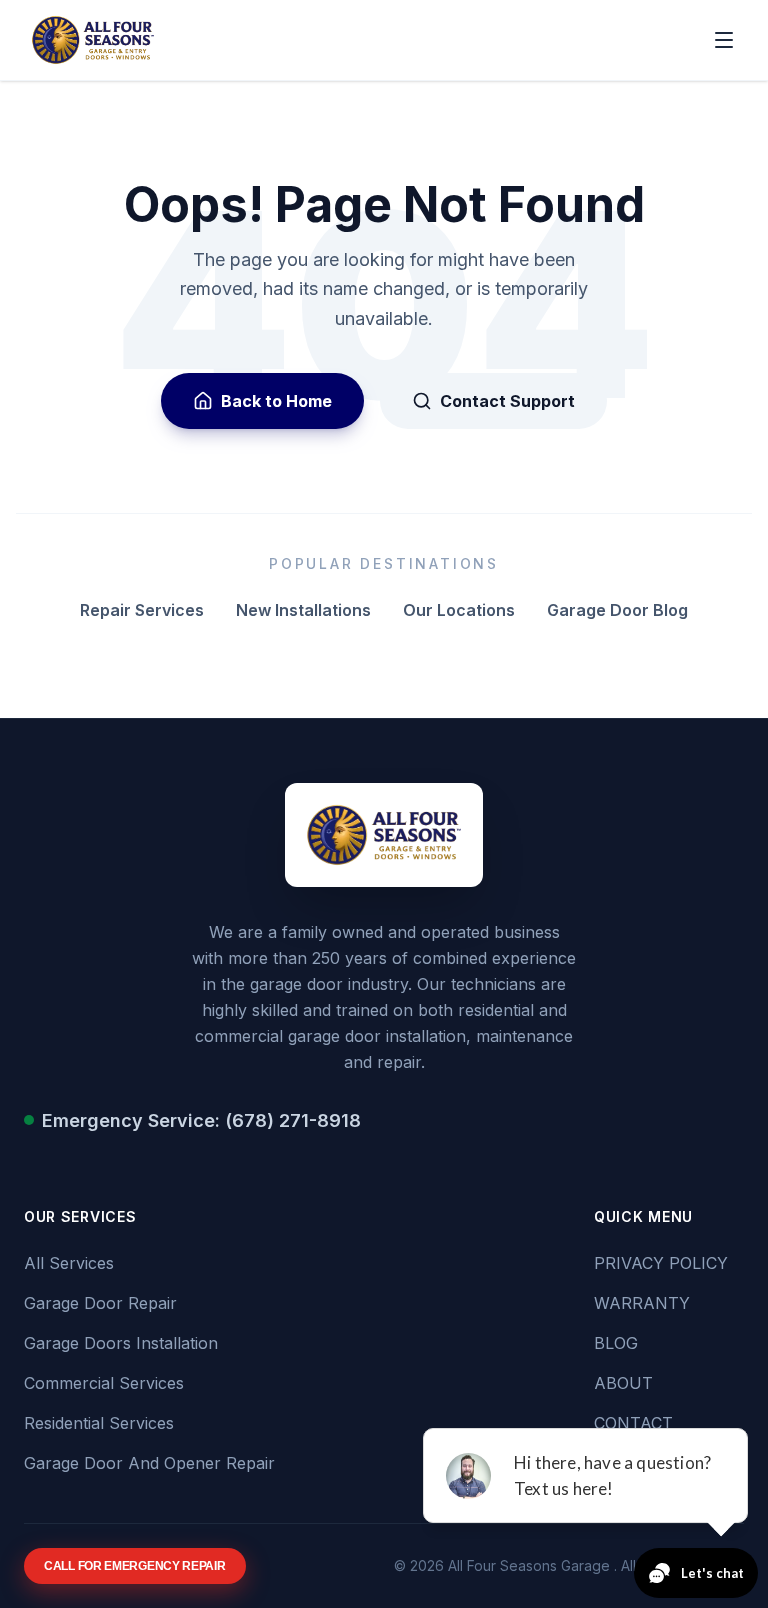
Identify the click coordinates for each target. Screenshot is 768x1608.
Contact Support (507, 401)
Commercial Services (104, 1383)
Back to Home (276, 401)
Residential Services (99, 1423)
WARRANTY (642, 1303)
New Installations (303, 610)
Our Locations (459, 610)
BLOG (616, 1343)
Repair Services (142, 610)
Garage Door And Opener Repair (149, 1463)
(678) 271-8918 (293, 1120)
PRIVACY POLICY (661, 1263)
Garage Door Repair (100, 1303)
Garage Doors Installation (121, 1343)
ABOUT (623, 1383)
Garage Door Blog (617, 610)
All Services (69, 1263)
